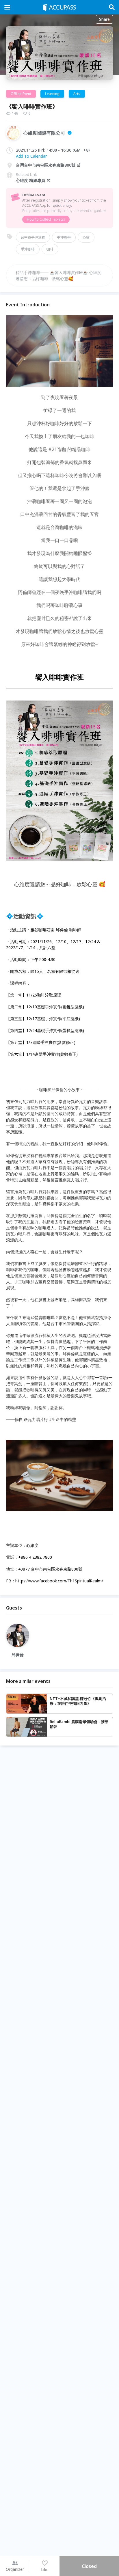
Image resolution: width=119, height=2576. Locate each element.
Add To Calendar (31, 156)
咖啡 (50, 249)
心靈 (86, 237)
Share (104, 19)
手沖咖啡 (28, 249)
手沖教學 (64, 237)
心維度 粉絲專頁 (31, 180)
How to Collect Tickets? (46, 219)
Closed (89, 2566)
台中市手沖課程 (33, 237)
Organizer (15, 2569)
